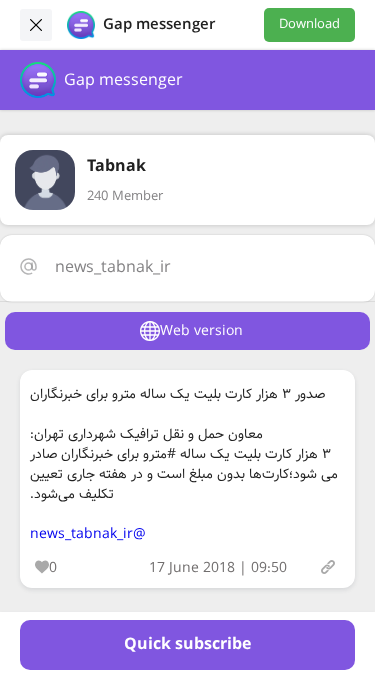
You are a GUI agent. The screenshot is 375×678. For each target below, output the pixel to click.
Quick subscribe (187, 644)
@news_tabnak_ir (88, 534)
